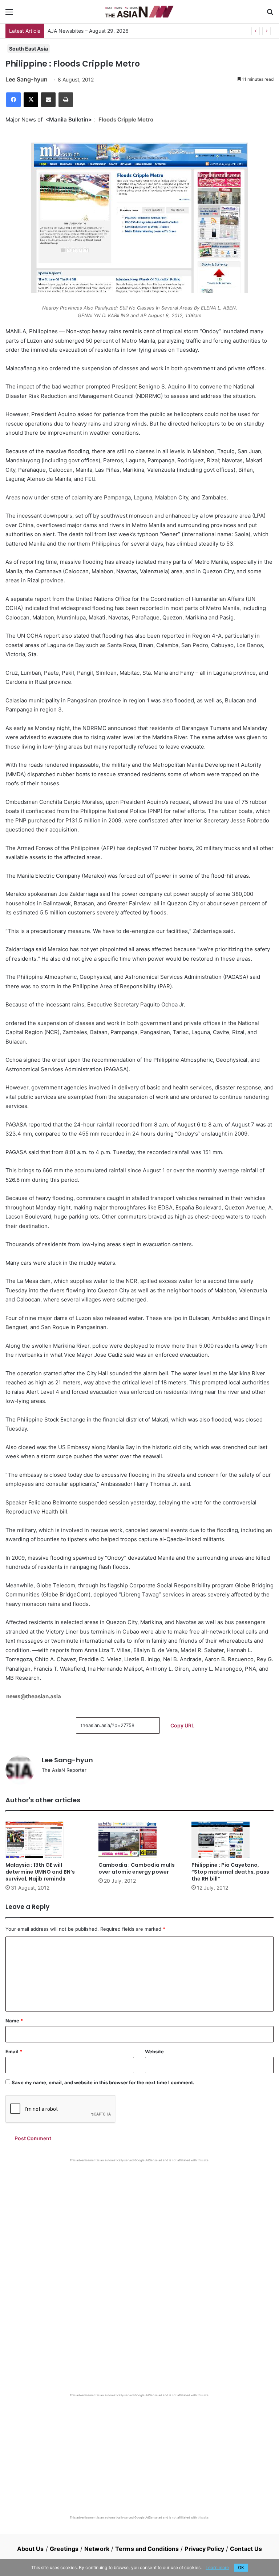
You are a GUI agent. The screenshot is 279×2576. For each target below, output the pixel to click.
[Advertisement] (139, 2217)
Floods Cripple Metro (126, 119)
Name (14, 2021)
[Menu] (9, 14)
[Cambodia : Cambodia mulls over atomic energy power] (139, 1840)
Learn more (217, 2567)
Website (154, 2051)
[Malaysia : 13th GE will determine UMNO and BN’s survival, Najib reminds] (46, 1840)
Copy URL (182, 1725)
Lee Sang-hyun (27, 79)
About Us (31, 2549)
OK (241, 2567)
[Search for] (270, 14)
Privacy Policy (204, 2549)
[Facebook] (13, 100)
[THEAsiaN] (139, 12)
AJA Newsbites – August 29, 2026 (88, 31)
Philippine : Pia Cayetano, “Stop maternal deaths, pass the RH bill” (230, 1872)
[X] (31, 100)
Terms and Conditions (147, 2549)
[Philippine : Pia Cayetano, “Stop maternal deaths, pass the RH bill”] (232, 1840)
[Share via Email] (48, 100)
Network (97, 2549)
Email (14, 2051)
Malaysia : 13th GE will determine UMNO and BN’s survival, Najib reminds (40, 1872)
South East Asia (29, 49)
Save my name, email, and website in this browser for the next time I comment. (103, 2082)
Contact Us (246, 2549)
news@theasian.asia (34, 1696)
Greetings (64, 2549)
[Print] (66, 100)
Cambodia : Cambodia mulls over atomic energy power (137, 1868)
